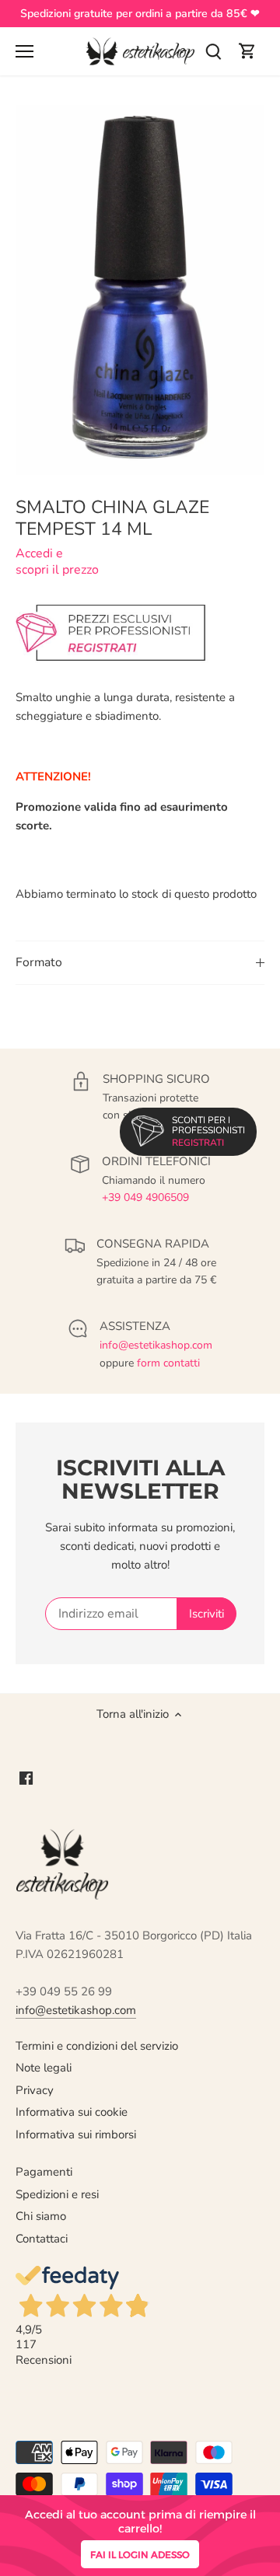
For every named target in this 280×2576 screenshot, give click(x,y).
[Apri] (24, 51)
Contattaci (42, 2239)
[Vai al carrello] (247, 52)
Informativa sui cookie (72, 2112)
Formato (39, 962)
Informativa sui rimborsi (76, 2134)
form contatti (168, 1363)
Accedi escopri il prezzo (57, 562)
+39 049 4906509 (145, 1197)
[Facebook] (26, 1777)
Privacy (35, 2090)
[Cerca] (213, 52)
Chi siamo (41, 2216)
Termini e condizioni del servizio (97, 2046)
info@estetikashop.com (156, 1345)
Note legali (44, 2068)
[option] (140, 290)
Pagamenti (44, 2172)
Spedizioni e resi (57, 2194)
